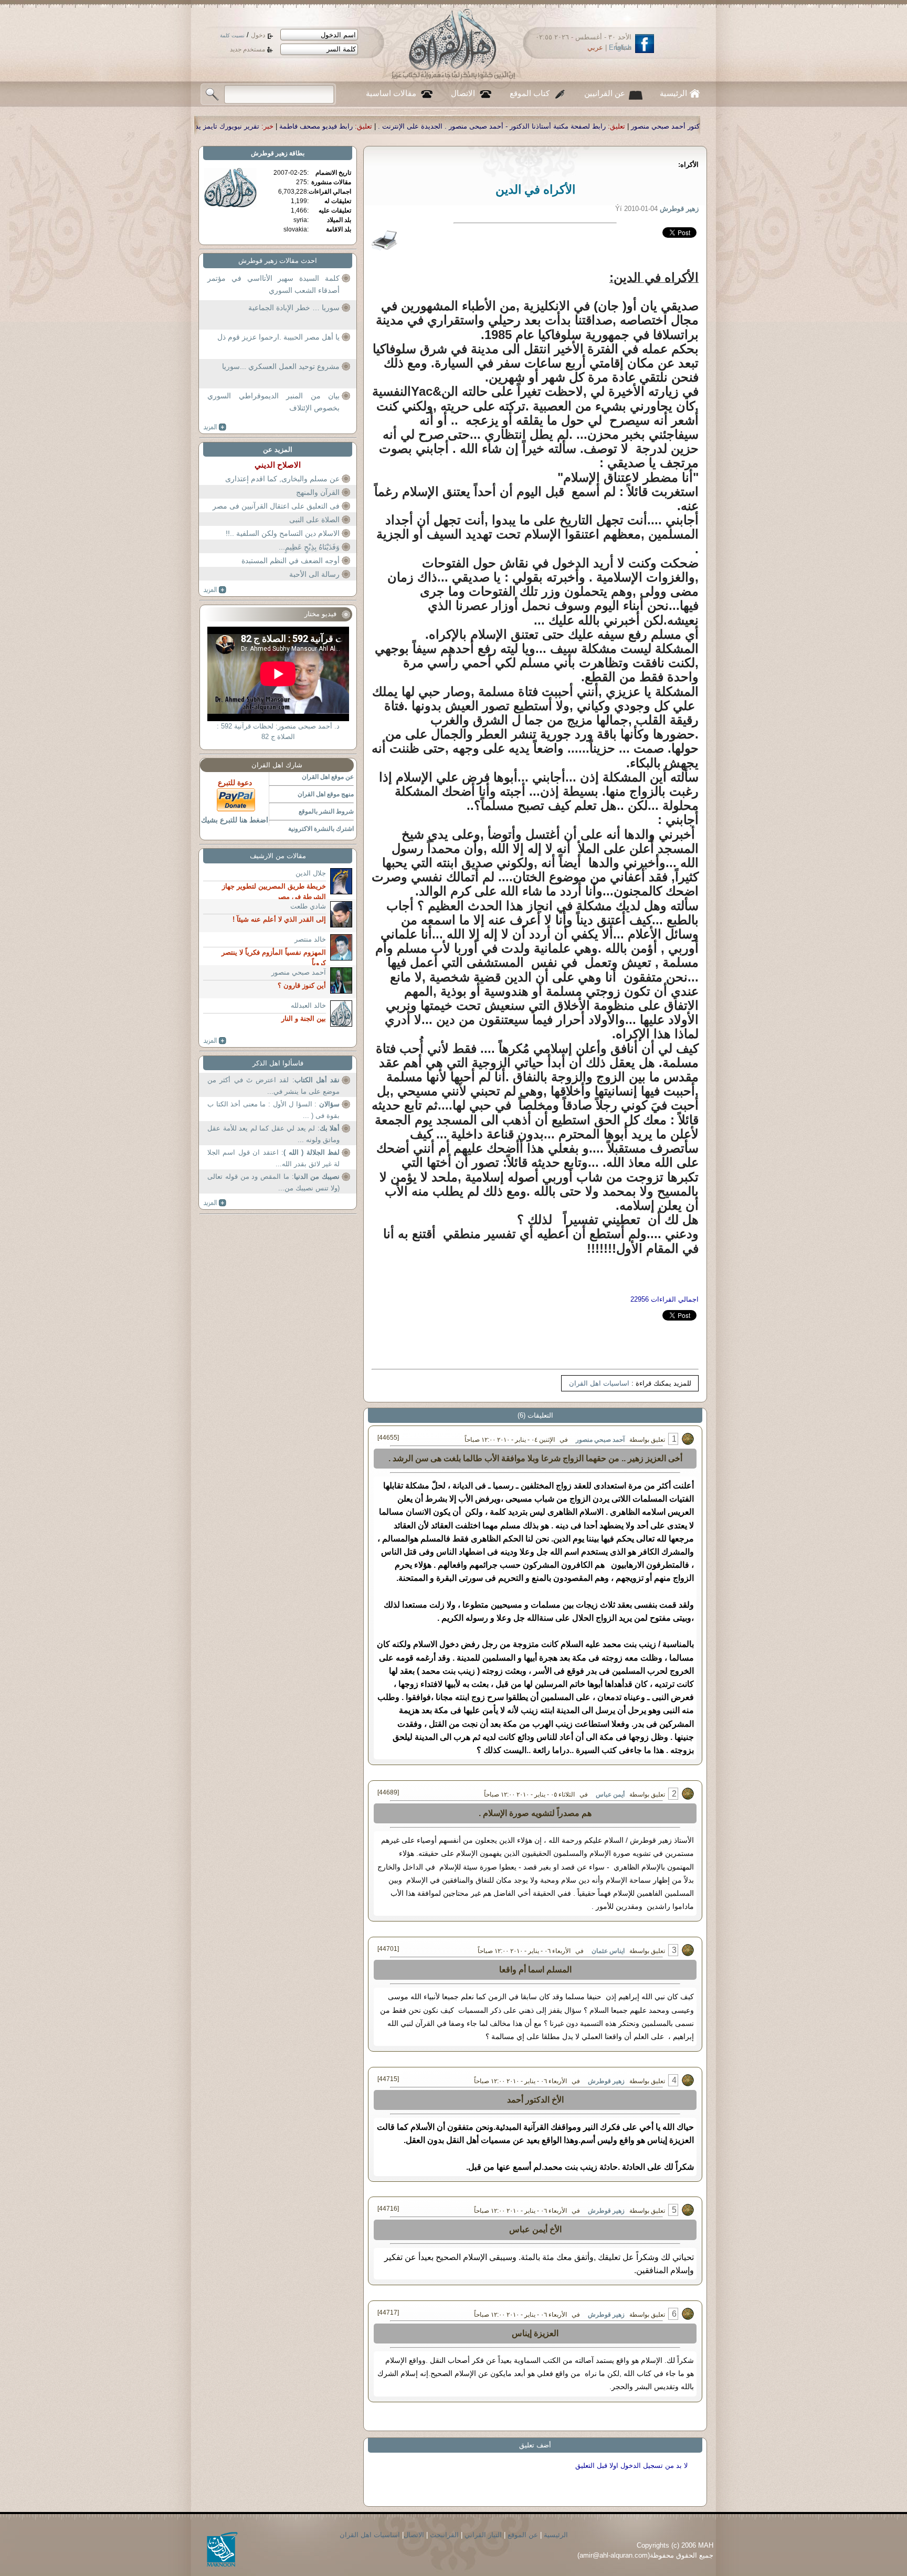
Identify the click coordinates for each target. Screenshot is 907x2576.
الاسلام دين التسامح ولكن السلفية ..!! (283, 533)
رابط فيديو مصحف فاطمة (542, 126)
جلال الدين (311, 873)
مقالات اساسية (391, 93)
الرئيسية (673, 93)
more (215, 427)
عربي (595, 47)
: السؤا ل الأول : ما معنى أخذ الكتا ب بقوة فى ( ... (273, 1110)
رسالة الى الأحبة (314, 574)
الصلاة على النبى (314, 520)
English (620, 47)
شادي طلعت (308, 906)
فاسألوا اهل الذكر (278, 1063)
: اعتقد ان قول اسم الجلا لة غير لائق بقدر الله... (273, 1158)
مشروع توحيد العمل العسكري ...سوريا (281, 366)
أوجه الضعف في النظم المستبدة (291, 561)
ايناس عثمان (608, 1951)
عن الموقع (523, 2535)
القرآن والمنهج (318, 492)
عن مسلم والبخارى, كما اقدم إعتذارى (282, 479)
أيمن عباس (610, 1794)
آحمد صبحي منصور (600, 1440)
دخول (258, 35)
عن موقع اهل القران (328, 777)
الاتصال (463, 93)
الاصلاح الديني (278, 465)
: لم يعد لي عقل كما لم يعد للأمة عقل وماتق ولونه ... (273, 1134)
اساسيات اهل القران (599, 1383)
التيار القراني (483, 2535)
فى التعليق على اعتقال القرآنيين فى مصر (276, 506)
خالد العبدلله (308, 1005)
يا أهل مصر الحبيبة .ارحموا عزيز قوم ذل (278, 337)
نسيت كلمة (232, 35)
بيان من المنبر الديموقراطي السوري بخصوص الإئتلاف (273, 402)
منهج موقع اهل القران (326, 794)
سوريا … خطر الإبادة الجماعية (294, 308)
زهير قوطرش (606, 2081)
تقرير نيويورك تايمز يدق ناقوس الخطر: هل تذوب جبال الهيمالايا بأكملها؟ (383, 126)
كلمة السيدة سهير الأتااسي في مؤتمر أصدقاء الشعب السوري (273, 284)
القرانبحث (444, 2535)
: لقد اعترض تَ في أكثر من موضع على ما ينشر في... (273, 1086)
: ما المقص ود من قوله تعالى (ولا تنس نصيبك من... (273, 1182)
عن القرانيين (605, 93)
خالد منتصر (310, 939)
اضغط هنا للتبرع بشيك (235, 820)
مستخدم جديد (247, 49)
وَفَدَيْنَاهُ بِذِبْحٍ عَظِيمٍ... (309, 547)
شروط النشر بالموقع (326, 811)
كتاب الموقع (530, 93)
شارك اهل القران (277, 765)
